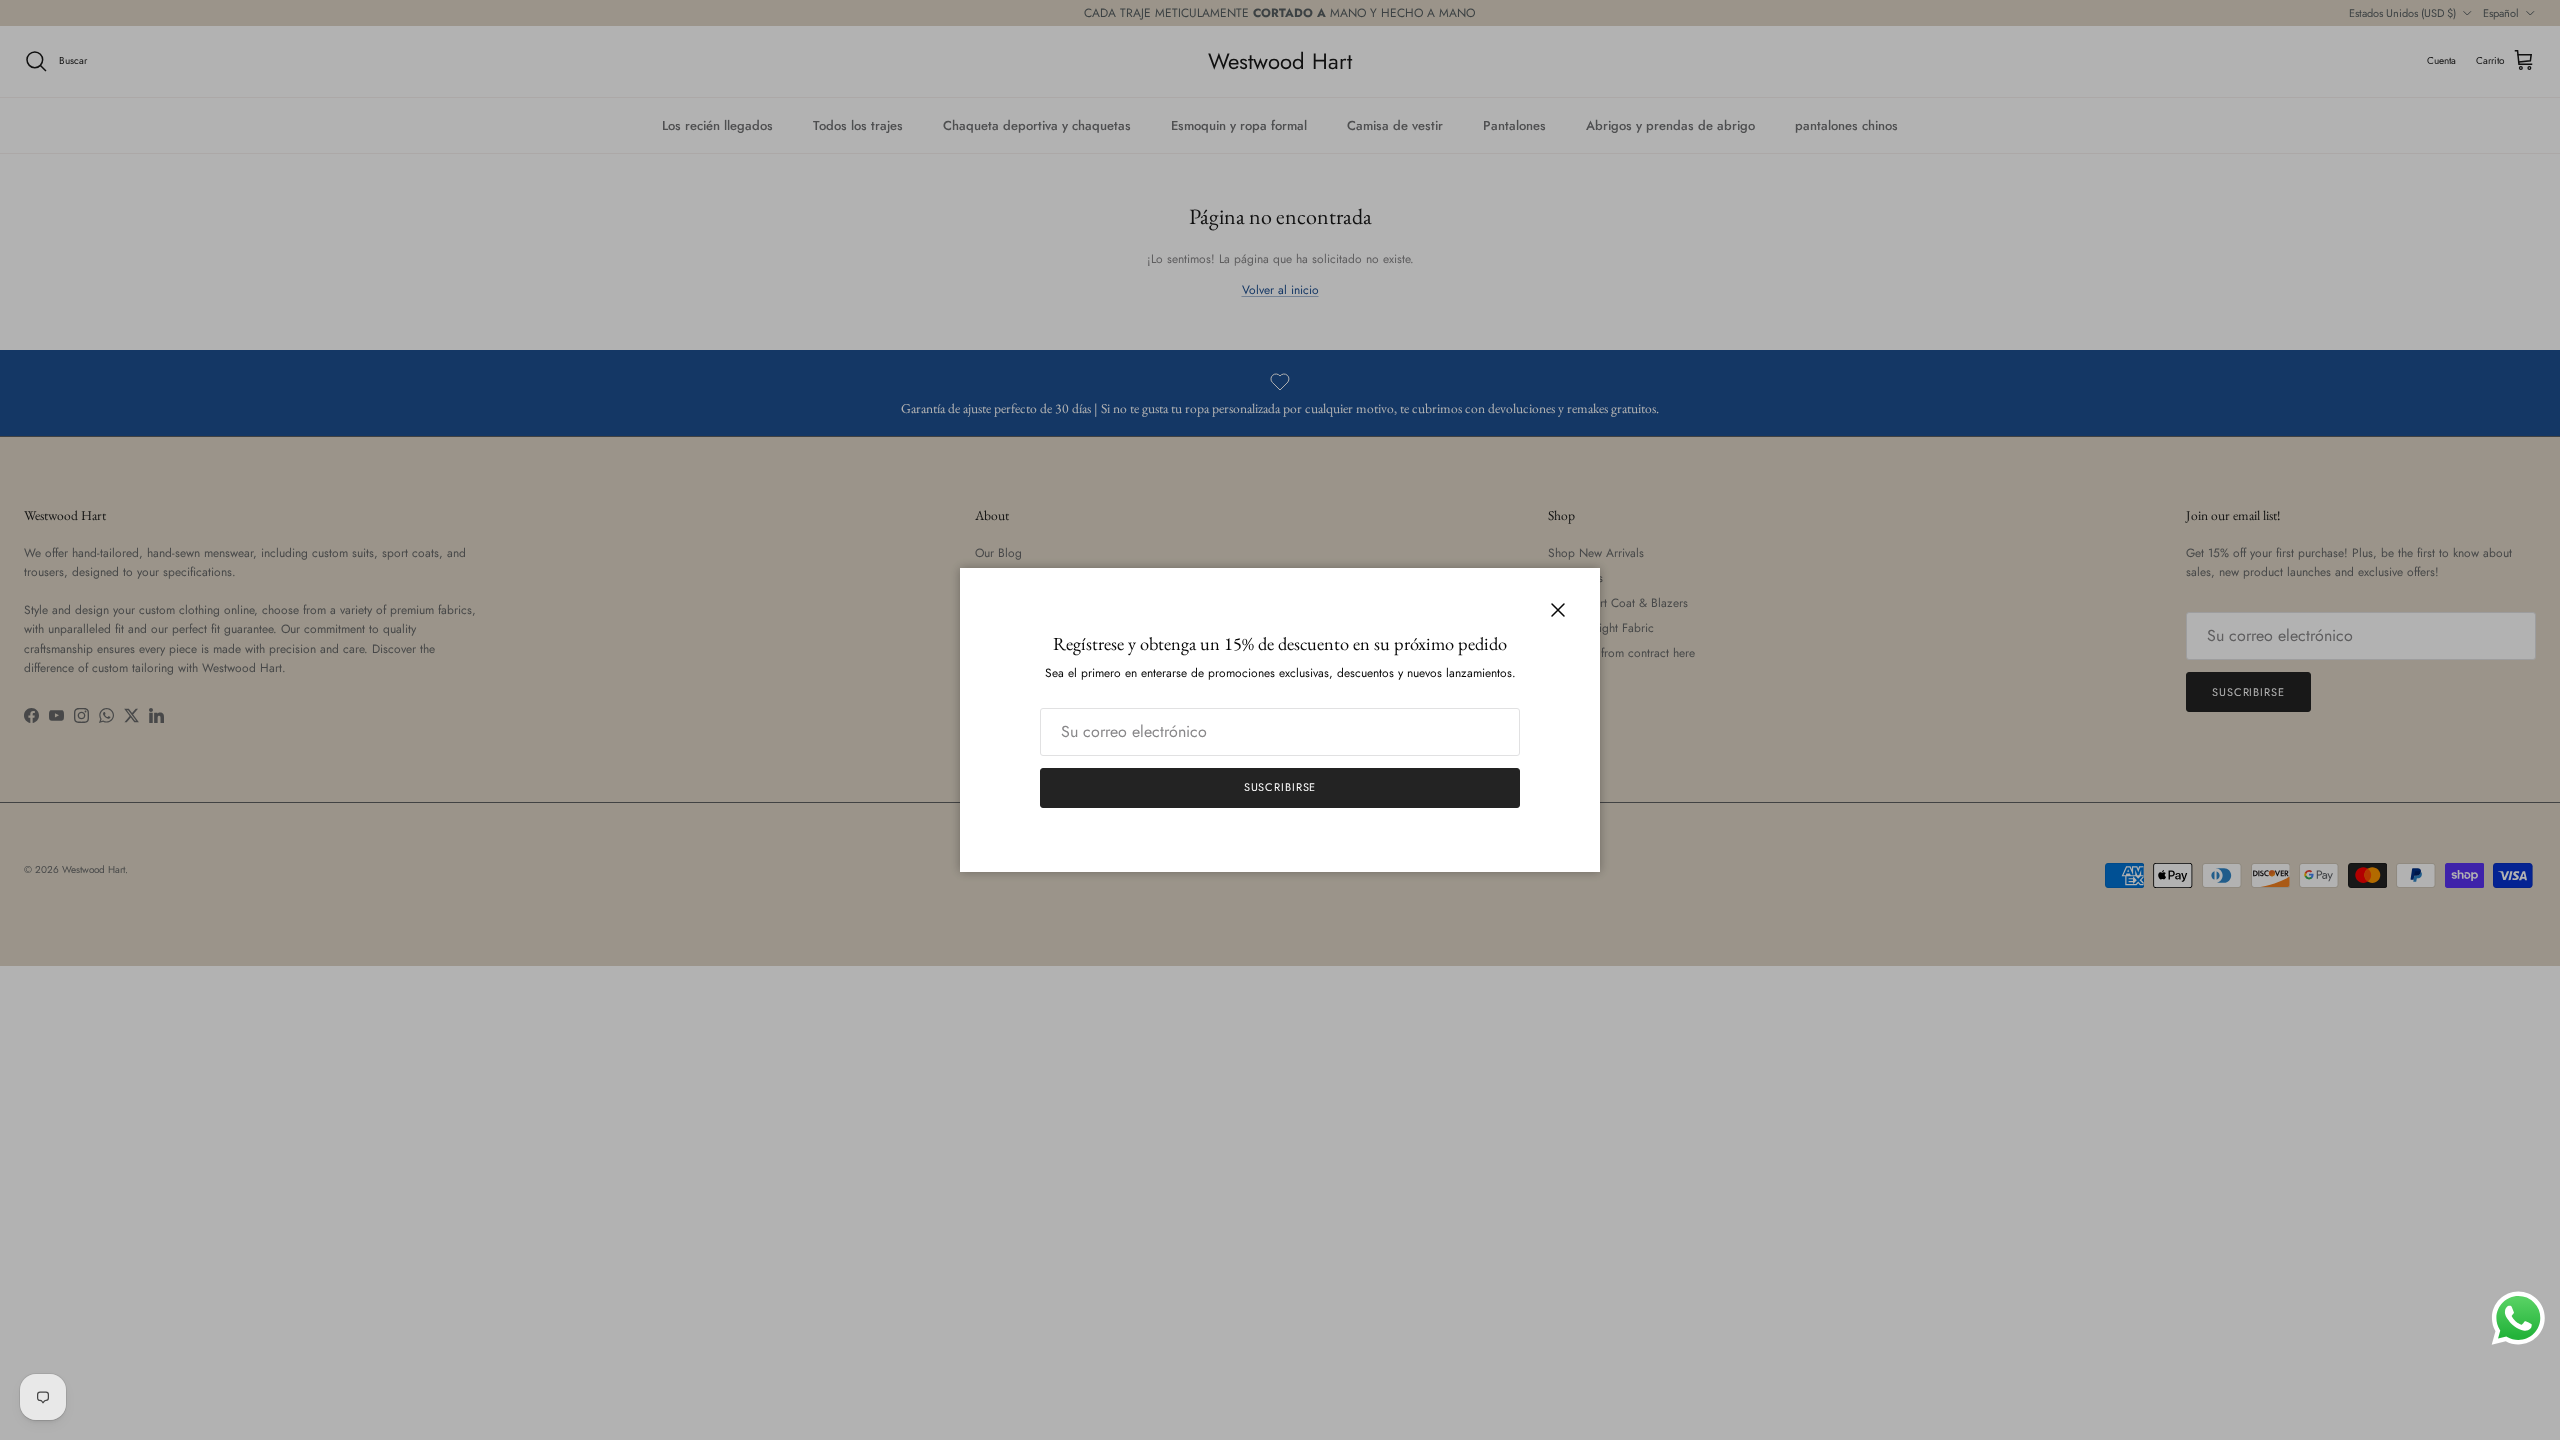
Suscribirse (1280, 787)
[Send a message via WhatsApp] (2518, 1318)
